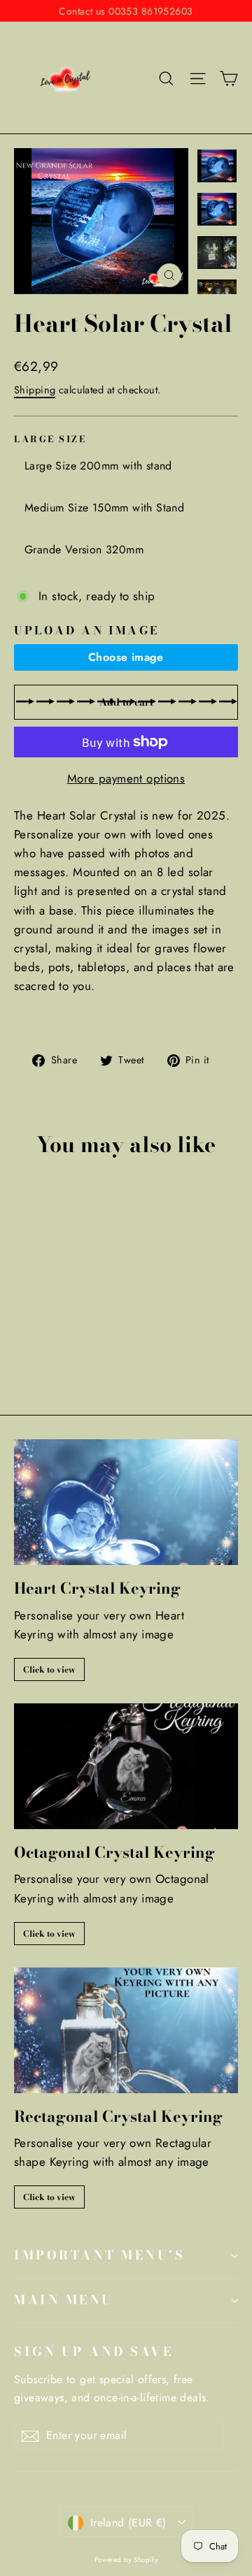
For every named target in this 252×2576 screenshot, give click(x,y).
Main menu (64, 2300)
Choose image (126, 657)
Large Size (50, 440)
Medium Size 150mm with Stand (104, 508)
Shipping (35, 390)
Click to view (49, 1669)
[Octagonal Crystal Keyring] (126, 1766)
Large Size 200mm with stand (98, 466)
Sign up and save (93, 2351)
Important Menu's (99, 2255)
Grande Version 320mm (84, 550)
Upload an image (86, 630)
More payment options (126, 778)
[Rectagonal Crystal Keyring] (126, 2030)
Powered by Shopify (126, 2560)
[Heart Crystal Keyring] (126, 1502)
